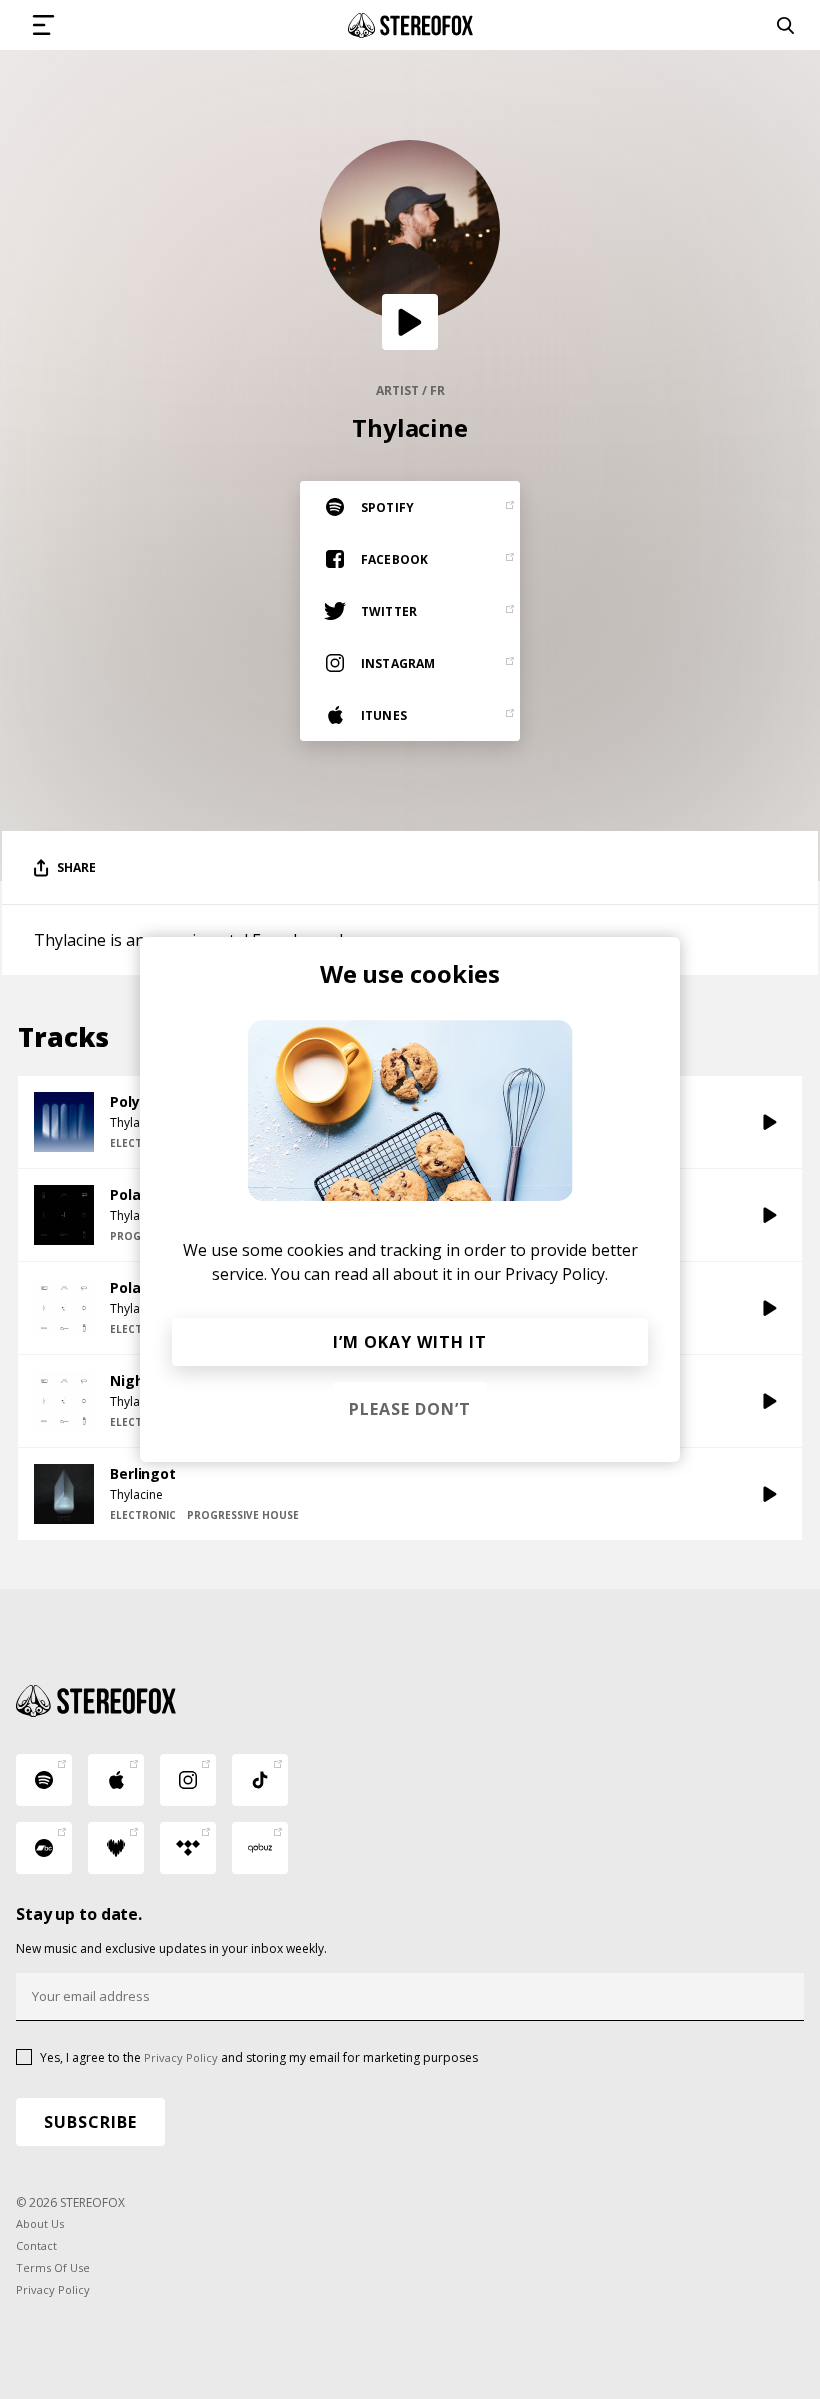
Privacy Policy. (556, 1274)
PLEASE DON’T (410, 1409)
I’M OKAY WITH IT (410, 1342)
